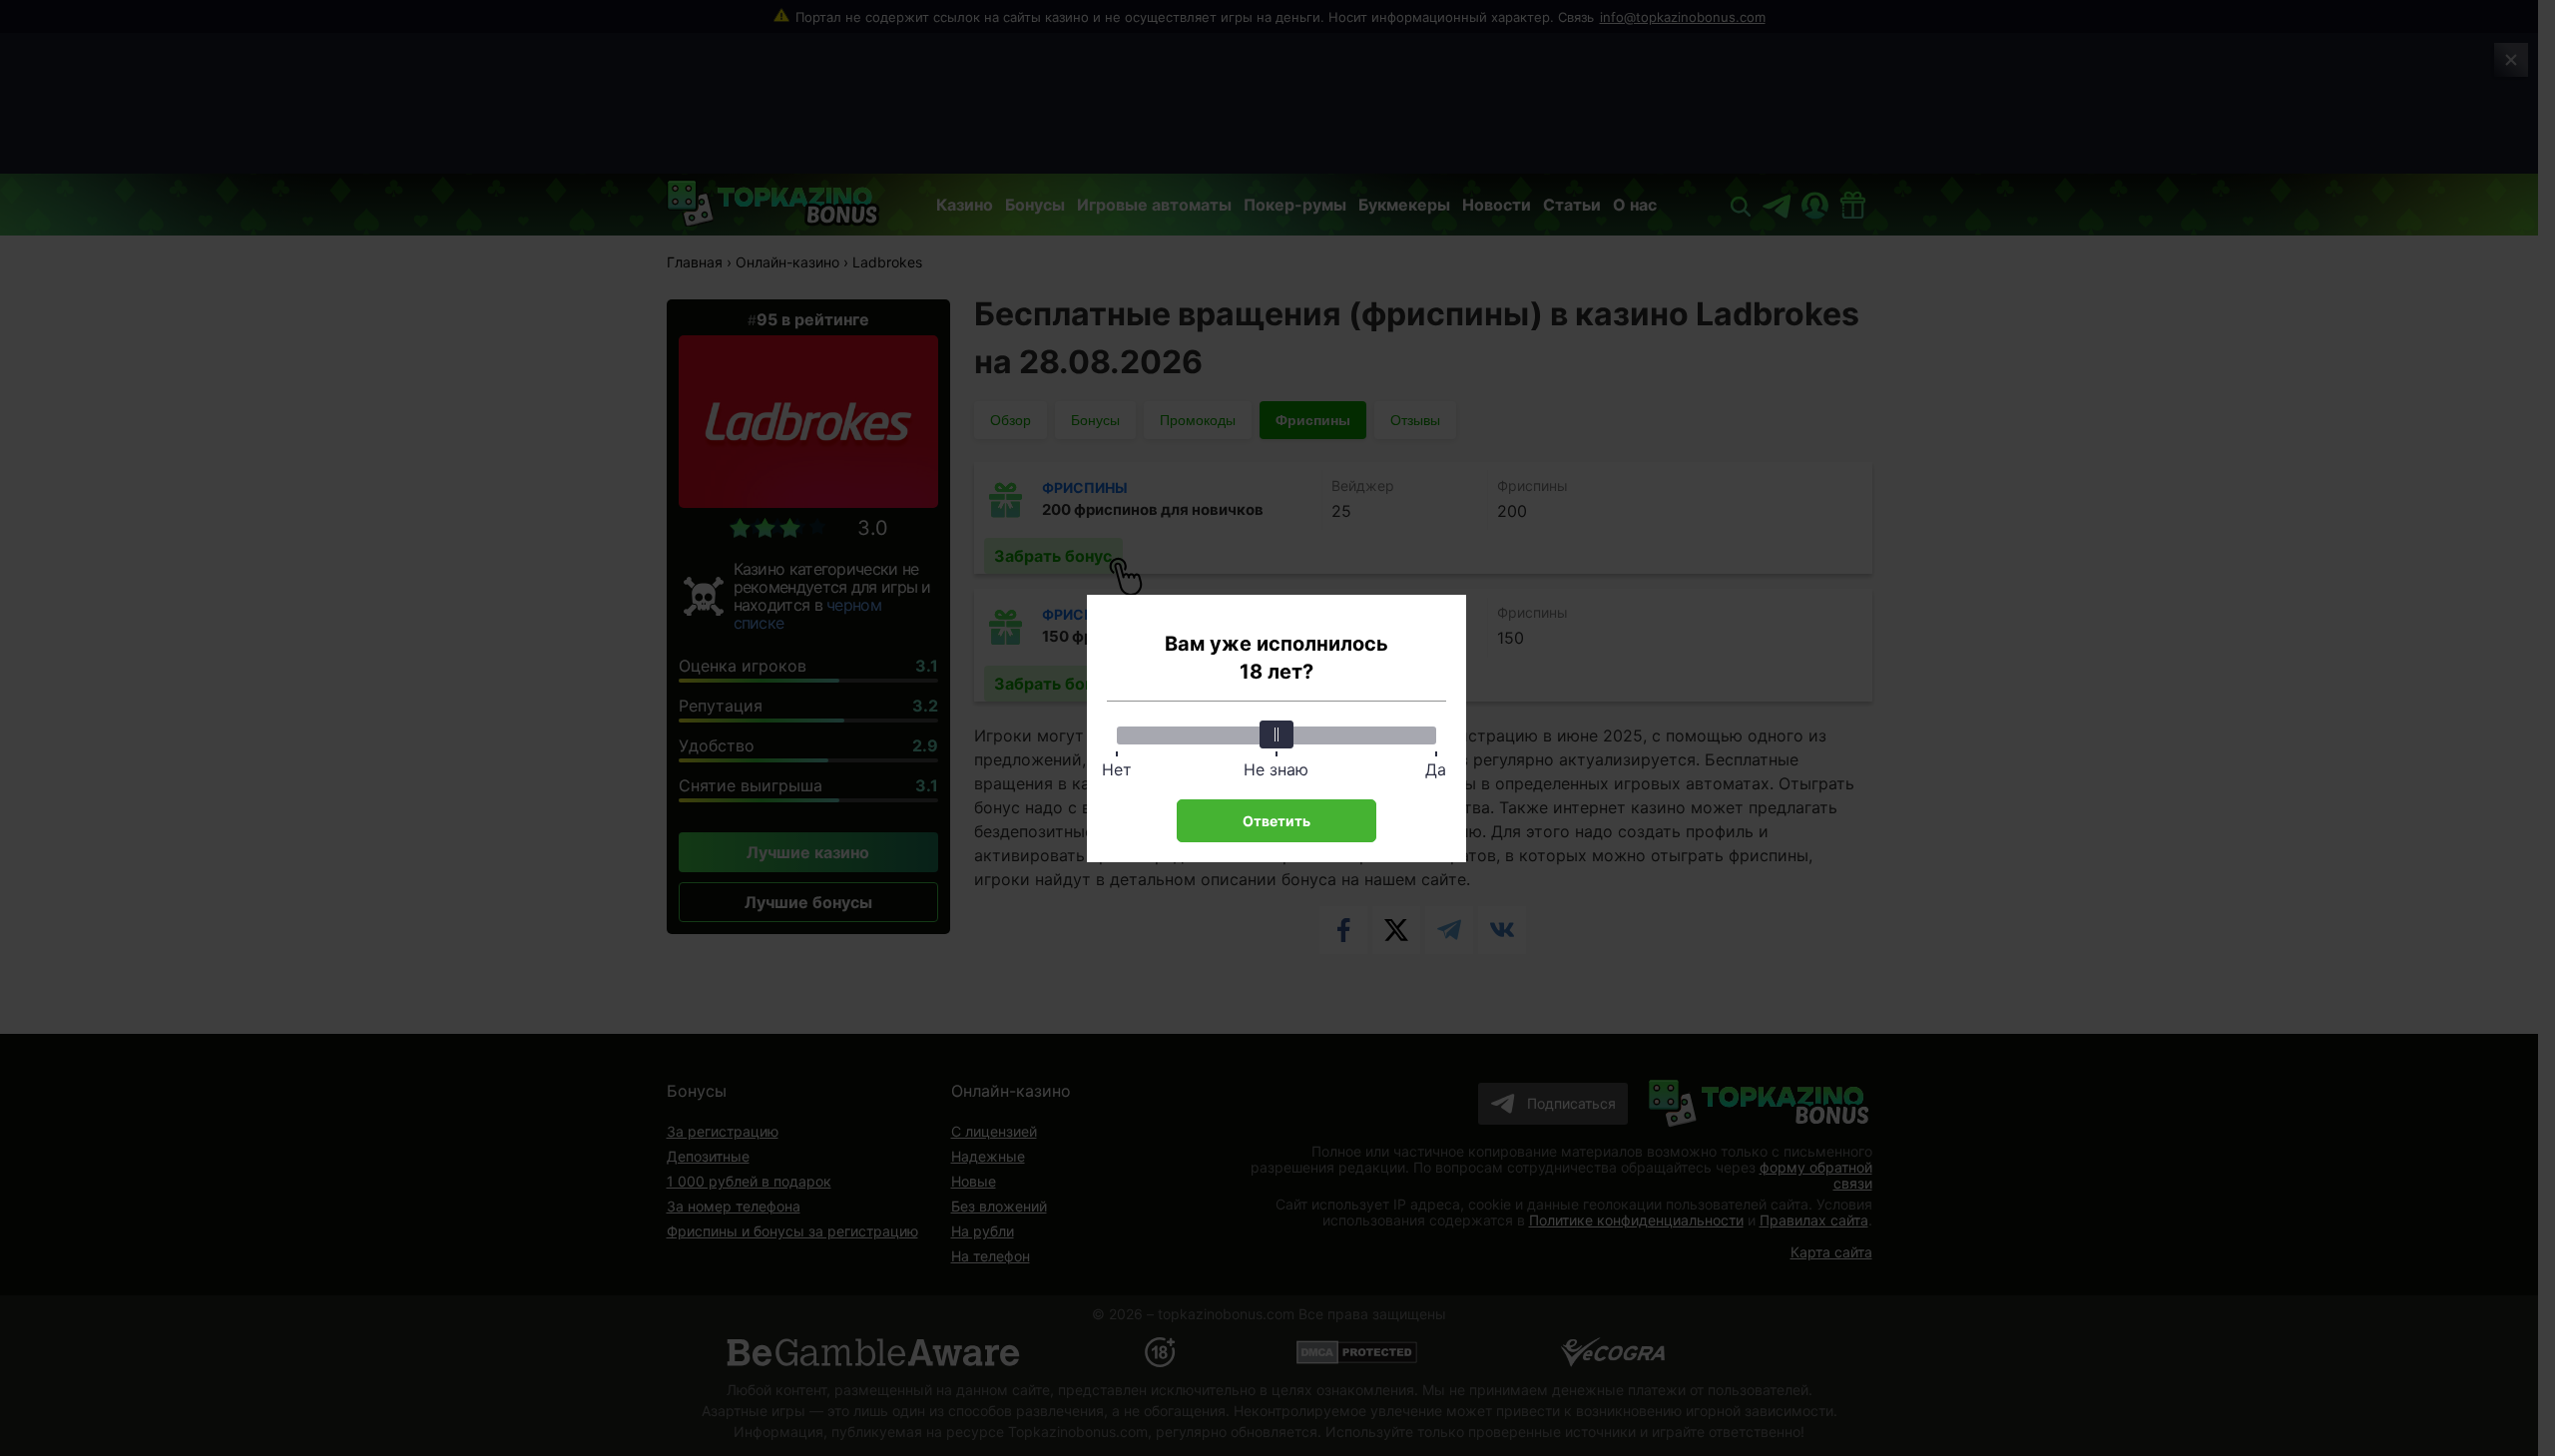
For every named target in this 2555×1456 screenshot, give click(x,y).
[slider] (1277, 734)
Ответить (1277, 821)
